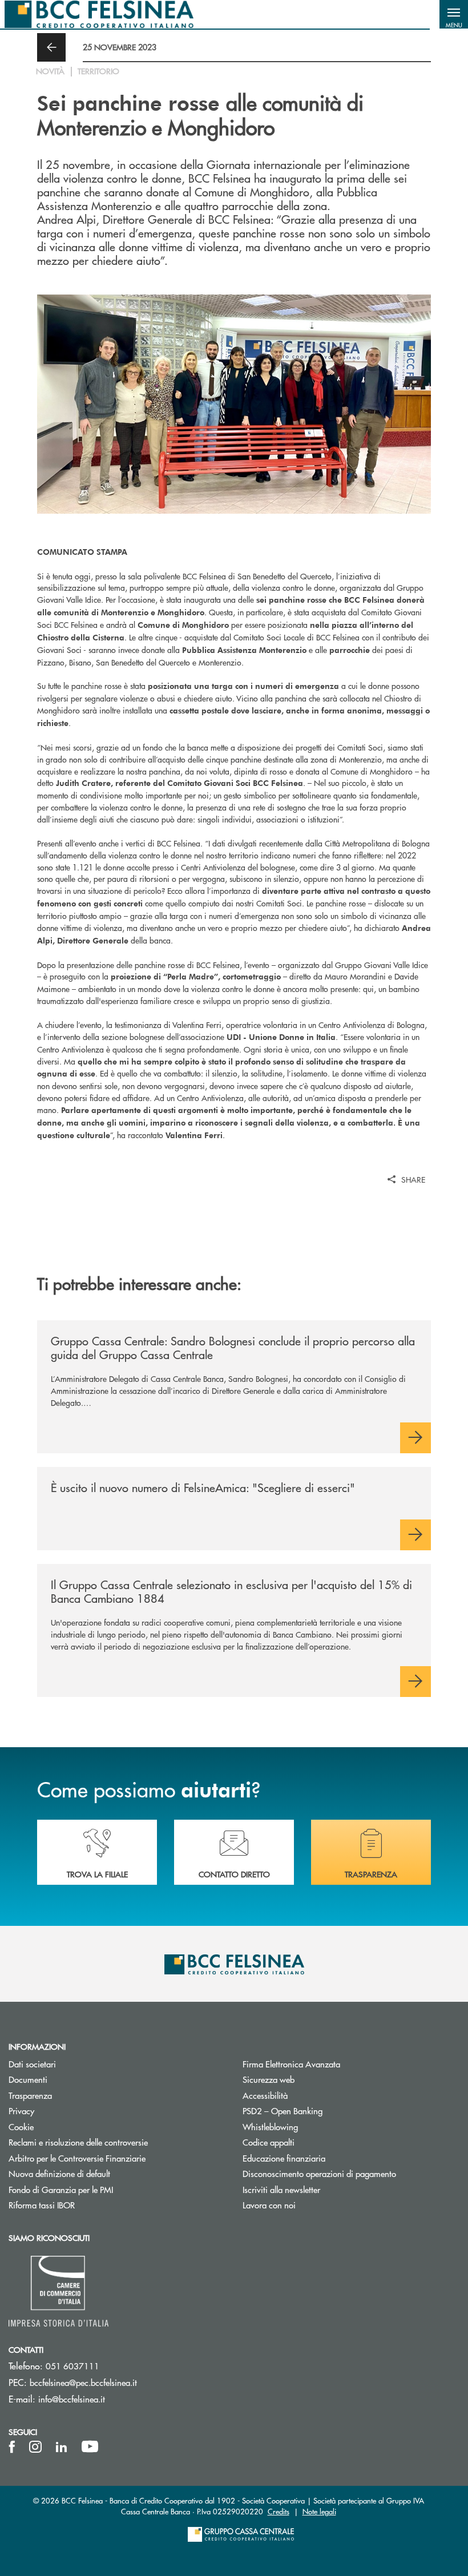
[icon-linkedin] (62, 2447)
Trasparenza (30, 2095)
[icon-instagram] (35, 2447)
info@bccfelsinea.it (72, 2399)
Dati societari (75, 2064)
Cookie (64, 2126)
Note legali (319, 2511)
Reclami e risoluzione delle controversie (117, 2142)
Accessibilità (265, 2095)
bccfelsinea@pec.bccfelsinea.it (83, 2382)
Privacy (64, 2111)
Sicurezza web (269, 2079)
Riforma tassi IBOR (85, 2205)
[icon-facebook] (12, 2447)
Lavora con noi (269, 2205)
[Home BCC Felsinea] (99, 14)
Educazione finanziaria (284, 2158)
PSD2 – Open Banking (326, 2111)
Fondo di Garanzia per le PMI (104, 2189)
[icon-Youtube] (90, 2447)
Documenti (71, 2079)
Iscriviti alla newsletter (324, 2189)
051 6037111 (72, 2366)
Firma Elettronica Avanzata (334, 2064)
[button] (454, 14)
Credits (279, 2511)
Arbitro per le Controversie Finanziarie (117, 2158)
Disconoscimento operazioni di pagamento (319, 2173)
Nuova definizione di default (59, 2173)
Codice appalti (269, 2142)
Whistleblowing (270, 2126)
